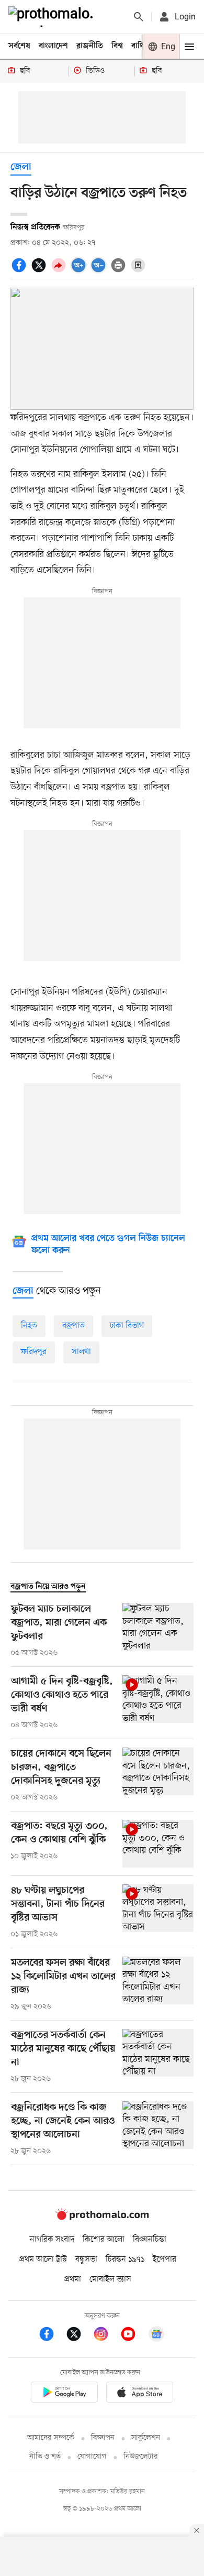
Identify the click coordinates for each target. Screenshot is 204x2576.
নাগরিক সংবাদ (52, 2240)
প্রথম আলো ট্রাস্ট (43, 2260)
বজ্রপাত (73, 1326)
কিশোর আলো (104, 2240)
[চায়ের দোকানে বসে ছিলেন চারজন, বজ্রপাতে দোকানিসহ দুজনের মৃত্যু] (158, 1775)
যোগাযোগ (92, 2457)
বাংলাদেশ (53, 46)
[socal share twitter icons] (40, 271)
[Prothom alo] (53, 17)
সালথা (81, 1352)
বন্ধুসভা (86, 2260)
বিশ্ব (117, 46)
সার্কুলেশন (146, 2438)
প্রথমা (73, 2279)
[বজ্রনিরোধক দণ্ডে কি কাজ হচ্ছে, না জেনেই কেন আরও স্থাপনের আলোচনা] (158, 2129)
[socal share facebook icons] (20, 271)
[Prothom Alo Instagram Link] (106, 2336)
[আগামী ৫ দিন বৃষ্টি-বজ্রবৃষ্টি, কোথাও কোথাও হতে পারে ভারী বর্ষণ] (158, 1703)
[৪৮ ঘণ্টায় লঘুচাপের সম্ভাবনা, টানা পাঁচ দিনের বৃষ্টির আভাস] (158, 1912)
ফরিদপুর (34, 1352)
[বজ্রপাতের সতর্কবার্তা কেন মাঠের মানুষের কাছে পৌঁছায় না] (158, 2057)
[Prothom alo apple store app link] (140, 2394)
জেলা (21, 167)
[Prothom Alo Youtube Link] (133, 2336)
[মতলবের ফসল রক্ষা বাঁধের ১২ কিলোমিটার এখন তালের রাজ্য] (158, 1984)
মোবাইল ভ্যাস (110, 2279)
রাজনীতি (90, 46)
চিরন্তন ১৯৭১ (125, 2260)
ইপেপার (165, 2260)
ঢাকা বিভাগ (127, 1326)
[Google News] (156, 2336)
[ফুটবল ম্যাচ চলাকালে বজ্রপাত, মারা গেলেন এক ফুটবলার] (158, 1631)
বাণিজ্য (142, 46)
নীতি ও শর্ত (45, 2457)
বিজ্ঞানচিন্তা (150, 2240)
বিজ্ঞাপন (103, 2438)
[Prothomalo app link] (64, 2394)
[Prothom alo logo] (102, 2218)
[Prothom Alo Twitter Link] (79, 2336)
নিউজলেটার (141, 2457)
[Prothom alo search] (139, 17)
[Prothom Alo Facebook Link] (52, 2336)
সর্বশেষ (19, 46)
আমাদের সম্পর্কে (51, 2438)
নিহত (29, 1326)
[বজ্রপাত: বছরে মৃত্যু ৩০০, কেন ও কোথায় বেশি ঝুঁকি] (158, 1844)
